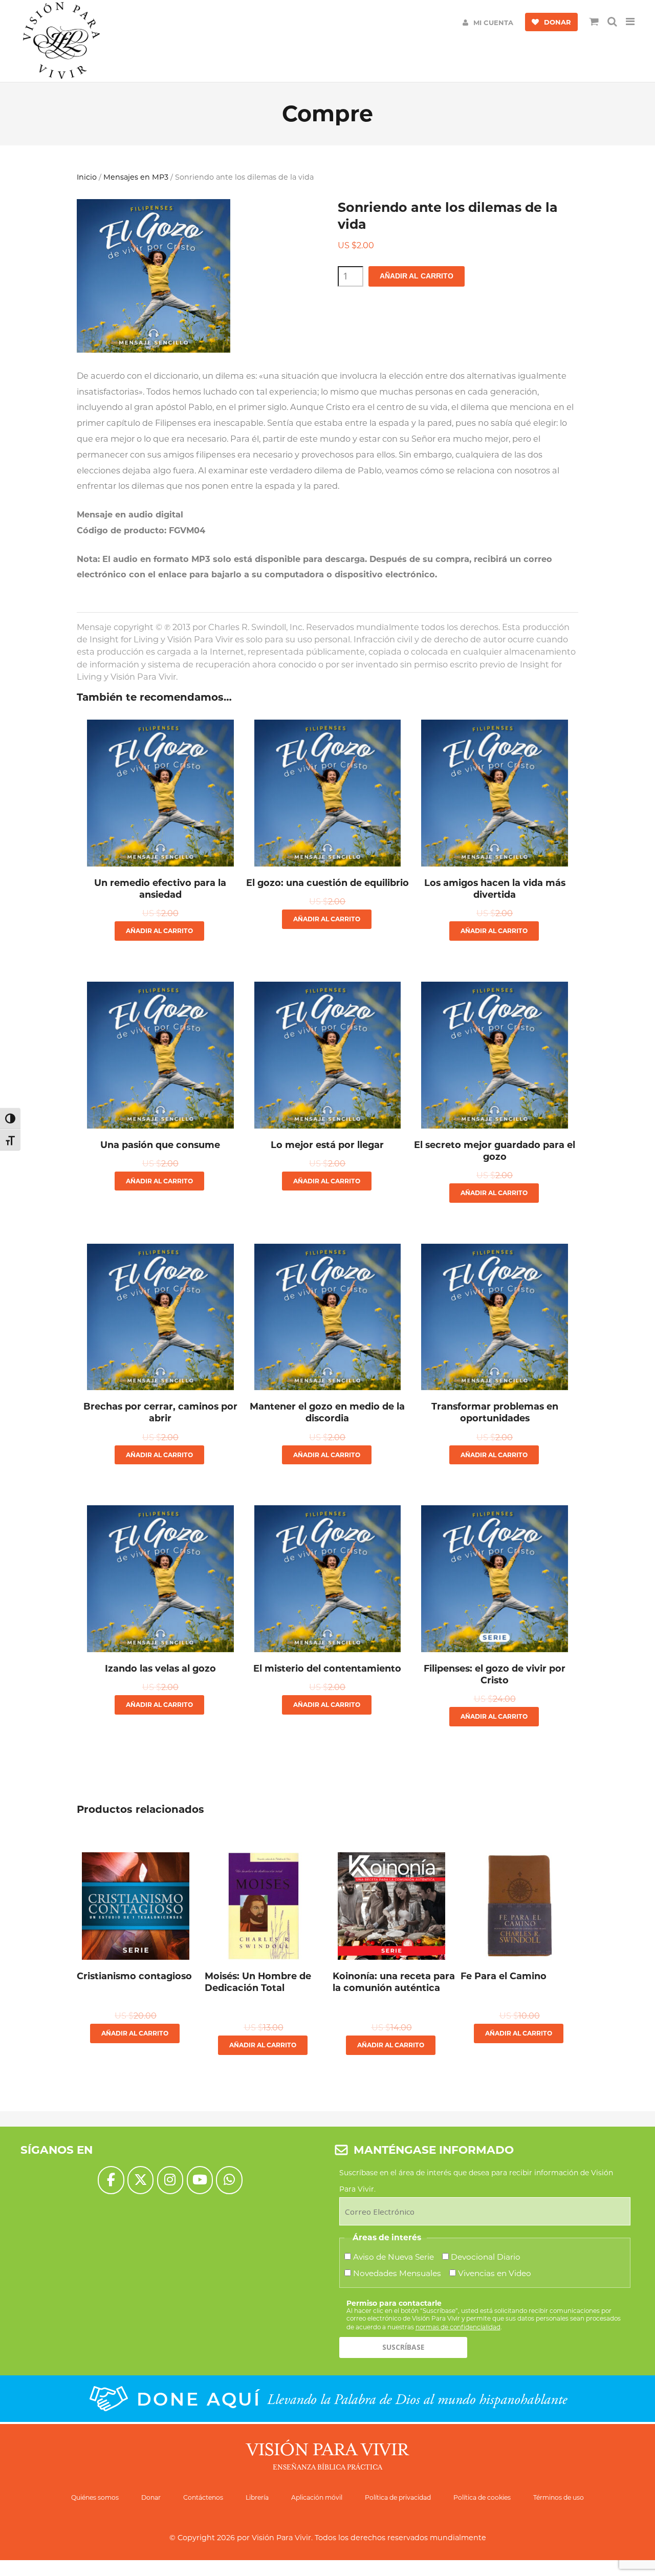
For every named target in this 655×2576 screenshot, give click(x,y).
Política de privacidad (398, 2497)
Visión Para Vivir (281, 2538)
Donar (151, 2497)
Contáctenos (203, 2497)
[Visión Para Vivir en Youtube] (200, 2180)
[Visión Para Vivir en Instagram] (170, 2180)
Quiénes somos (95, 2497)
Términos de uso (559, 2497)
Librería (257, 2497)
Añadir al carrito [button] (159, 931)
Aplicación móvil (317, 2497)
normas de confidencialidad (458, 2327)
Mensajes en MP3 (136, 177)
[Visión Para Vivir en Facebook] (111, 2180)
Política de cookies (482, 2497)
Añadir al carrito (417, 276)
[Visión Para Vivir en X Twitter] (140, 2180)
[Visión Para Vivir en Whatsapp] (229, 2180)
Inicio (87, 177)
